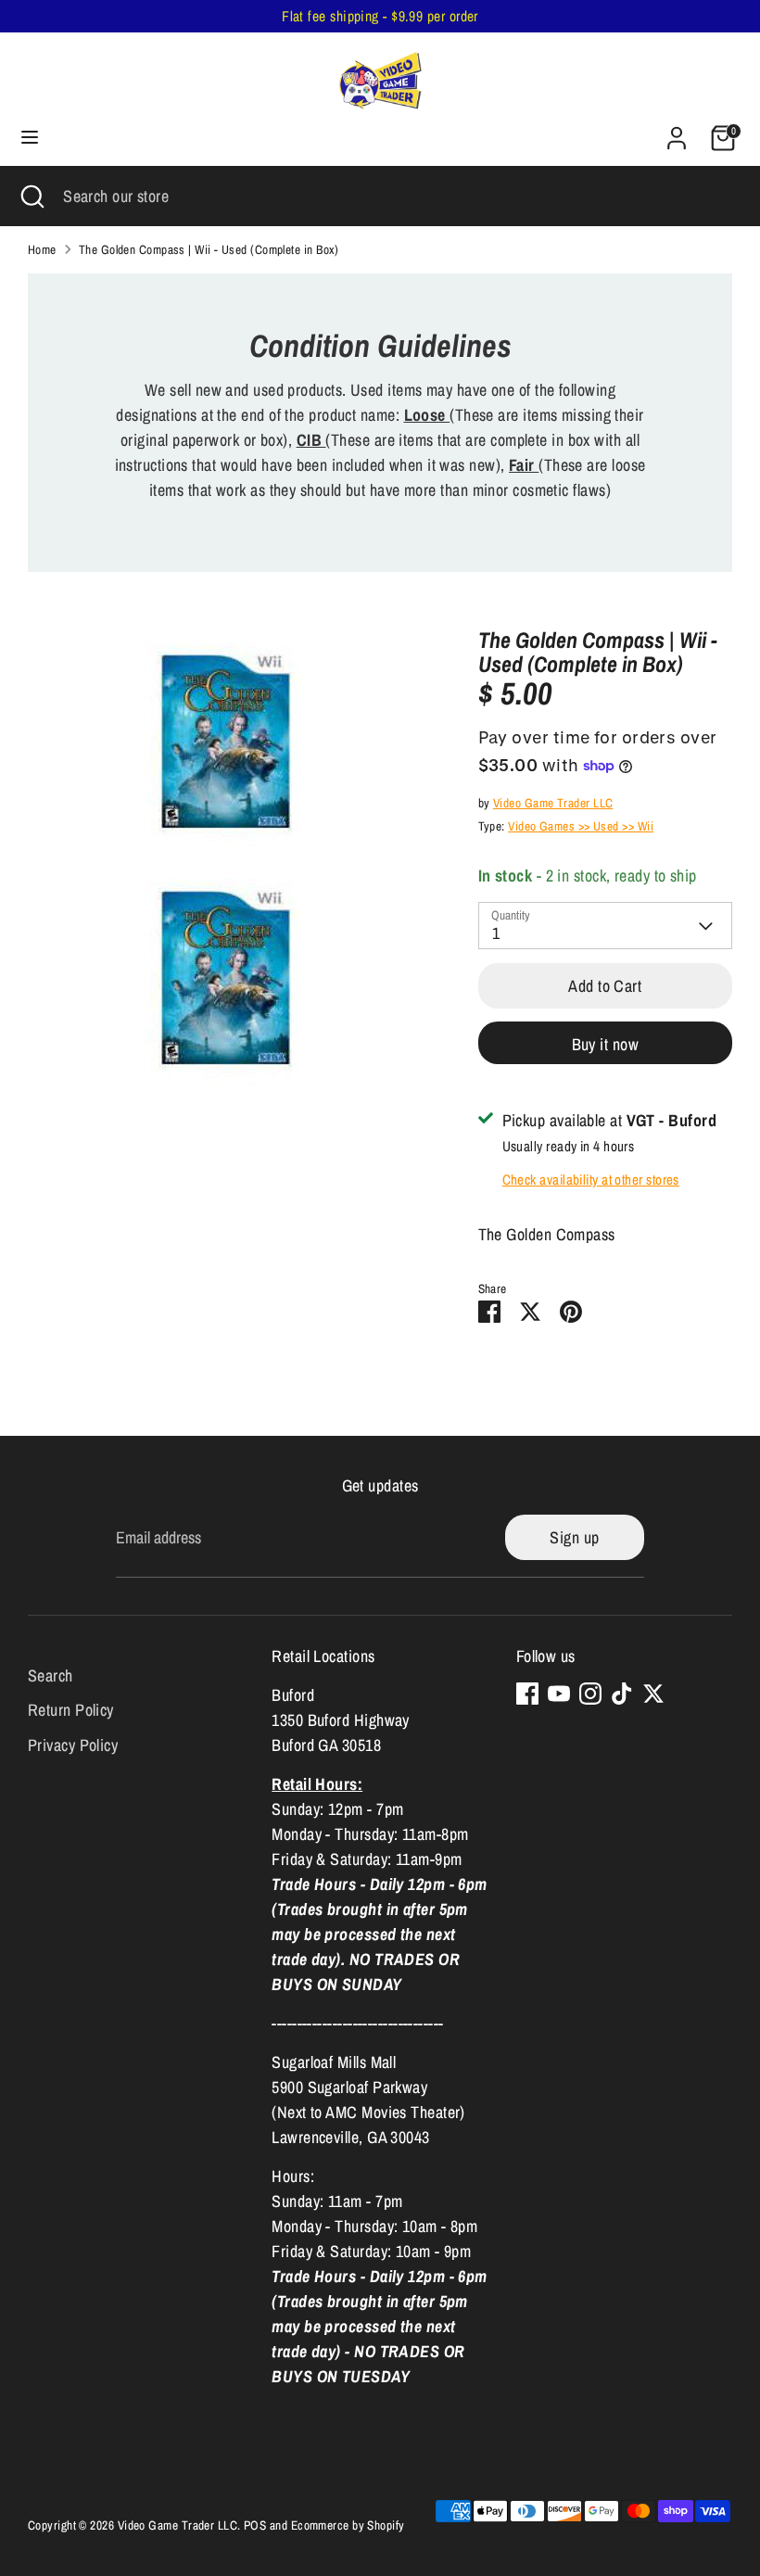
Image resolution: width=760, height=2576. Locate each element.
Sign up (574, 1537)
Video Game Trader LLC (553, 803)
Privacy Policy (73, 1745)
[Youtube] (559, 1694)
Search (51, 1675)
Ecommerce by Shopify (348, 2525)
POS (255, 2525)
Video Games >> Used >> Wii (581, 826)
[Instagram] (590, 1694)
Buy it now (606, 1044)
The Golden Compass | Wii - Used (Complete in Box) (209, 249)
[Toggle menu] (30, 138)
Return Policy (71, 1710)
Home (42, 249)
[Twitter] (653, 1694)
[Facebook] (527, 1694)
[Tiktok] (622, 1694)
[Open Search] (32, 196)
